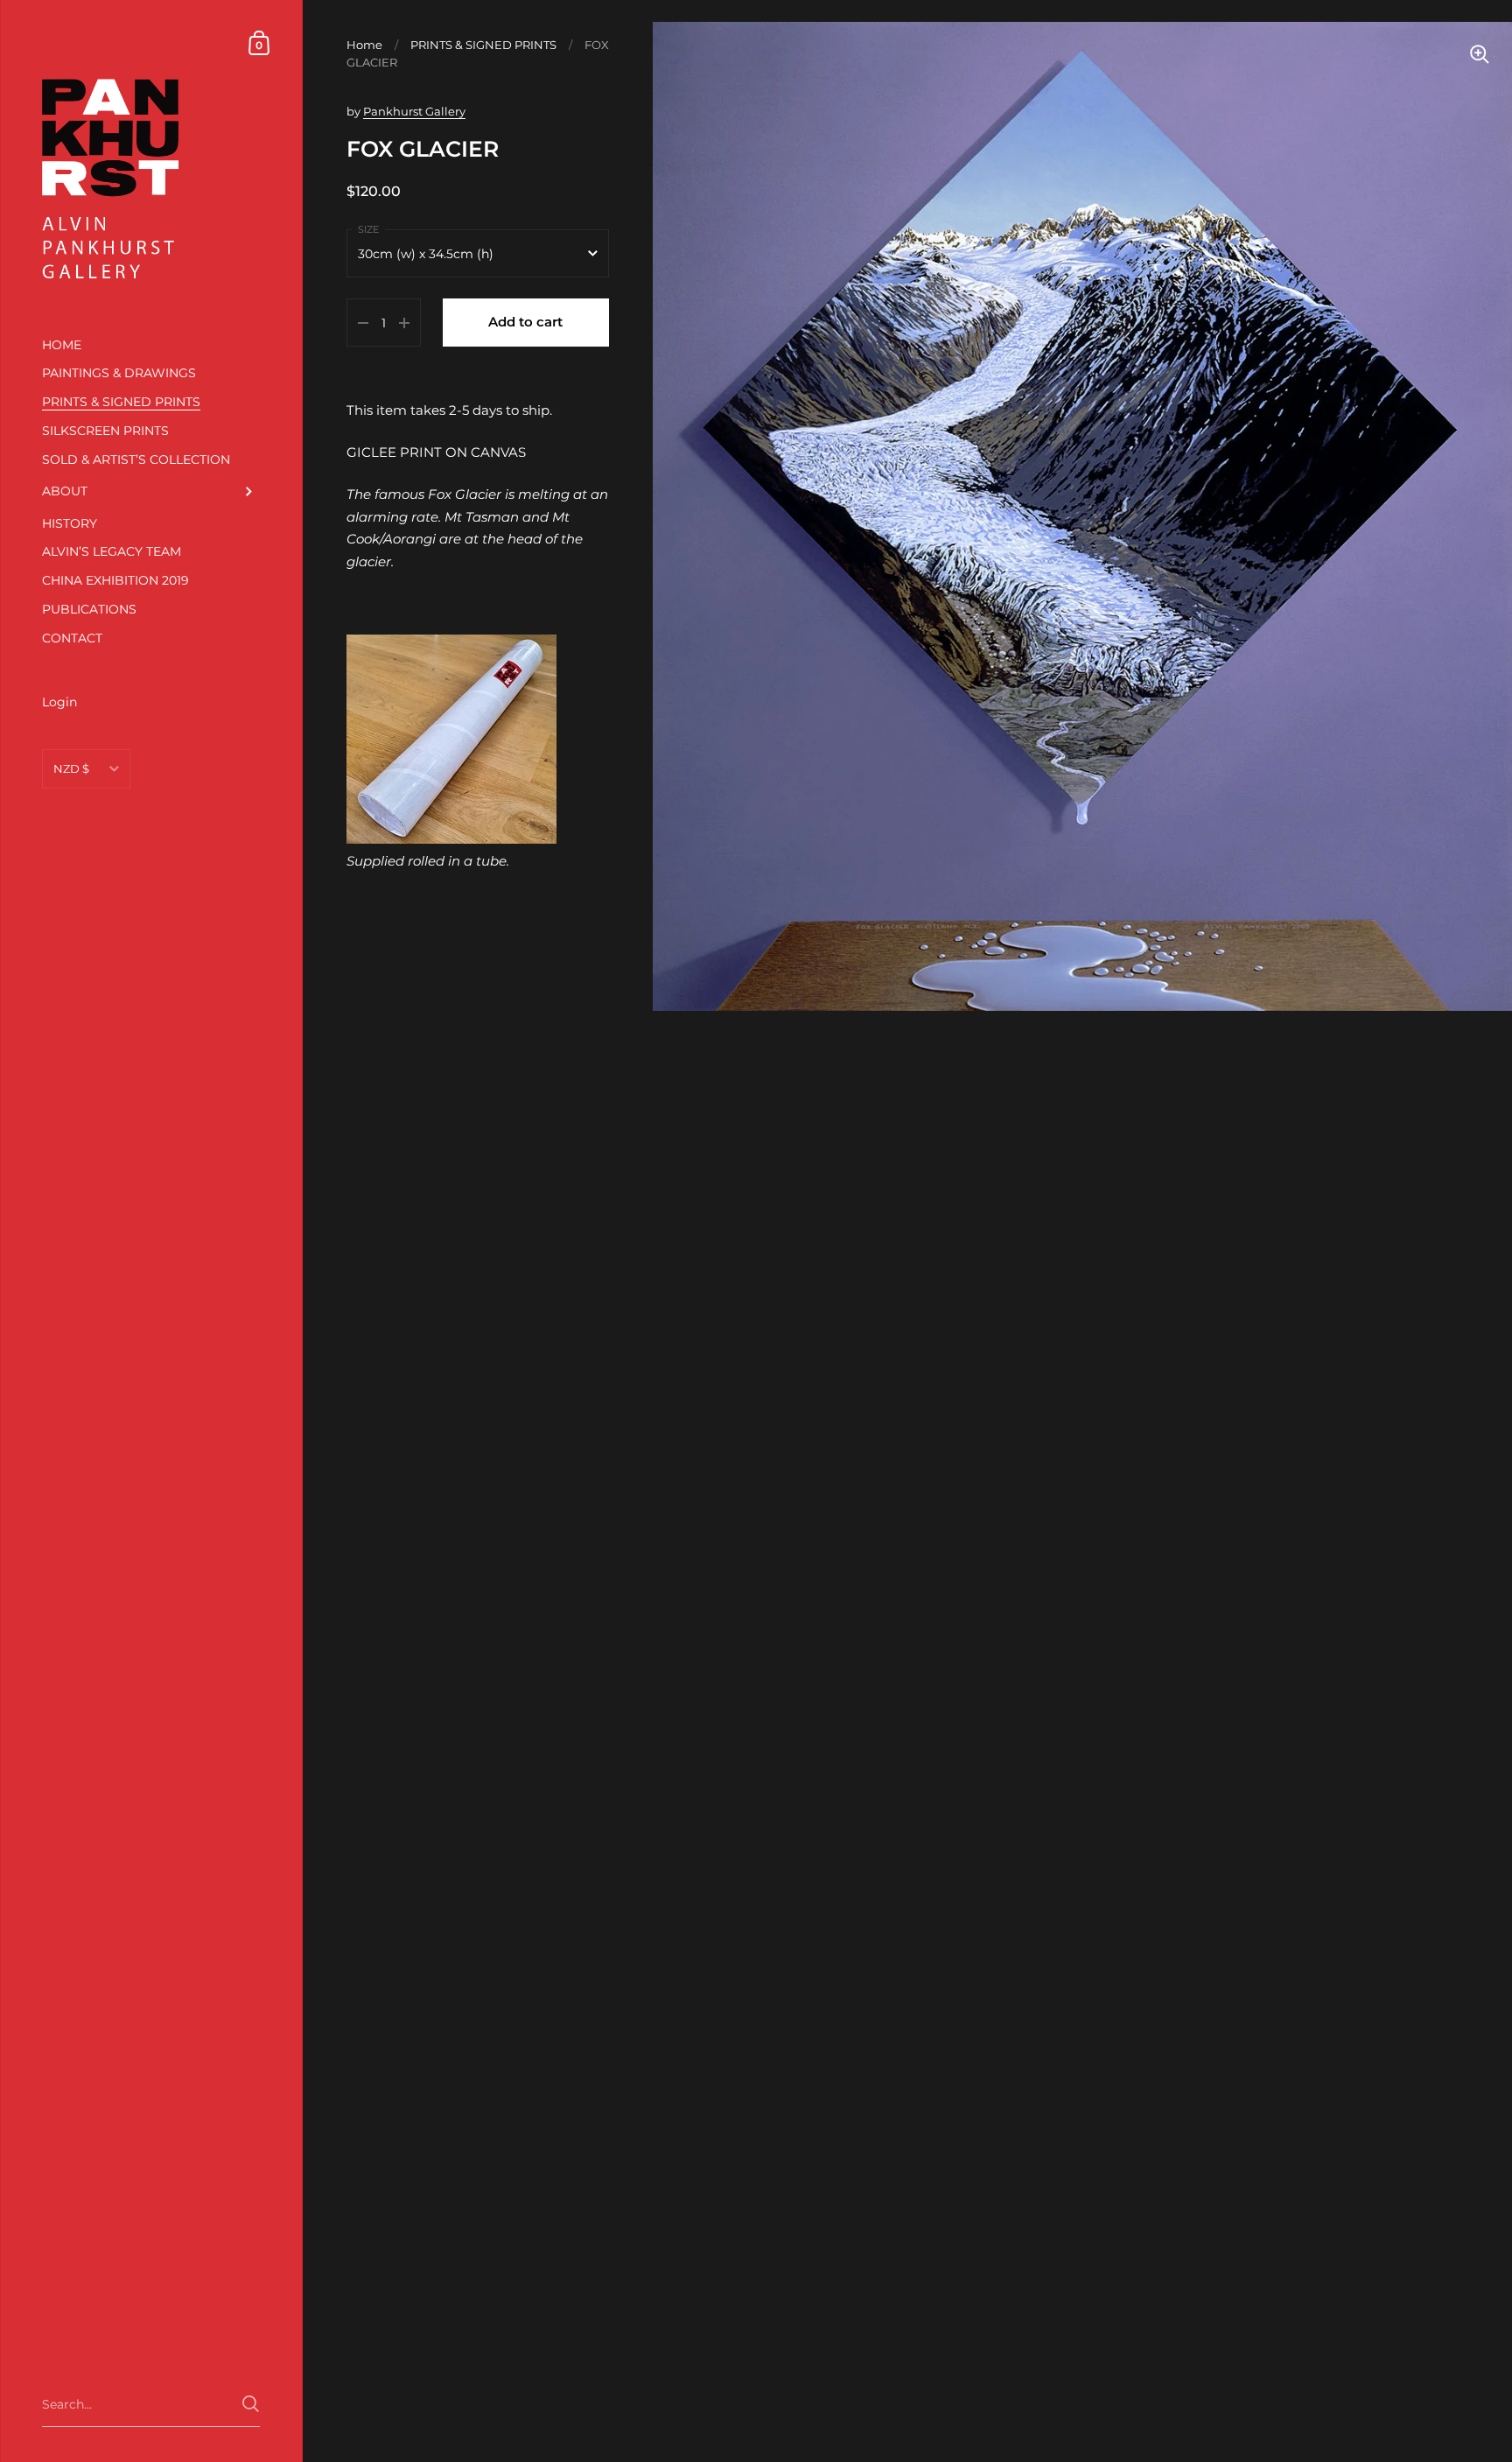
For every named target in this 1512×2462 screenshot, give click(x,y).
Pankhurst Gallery (414, 111)
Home (364, 45)
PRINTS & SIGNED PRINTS (483, 45)
